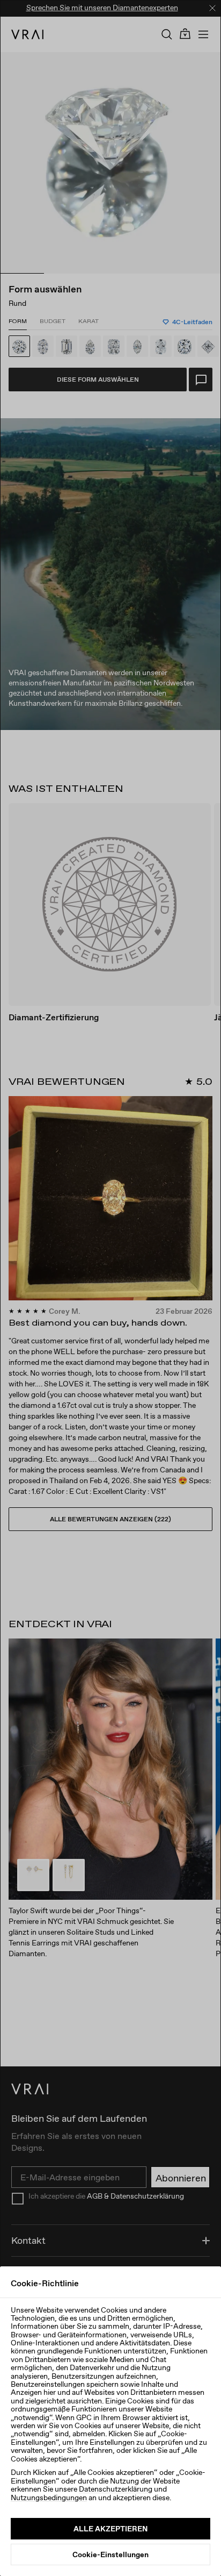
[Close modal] (110, 1288)
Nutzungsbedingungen (49, 2498)
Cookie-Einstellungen (110, 2554)
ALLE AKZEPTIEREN (110, 2529)
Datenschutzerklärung (116, 2489)
